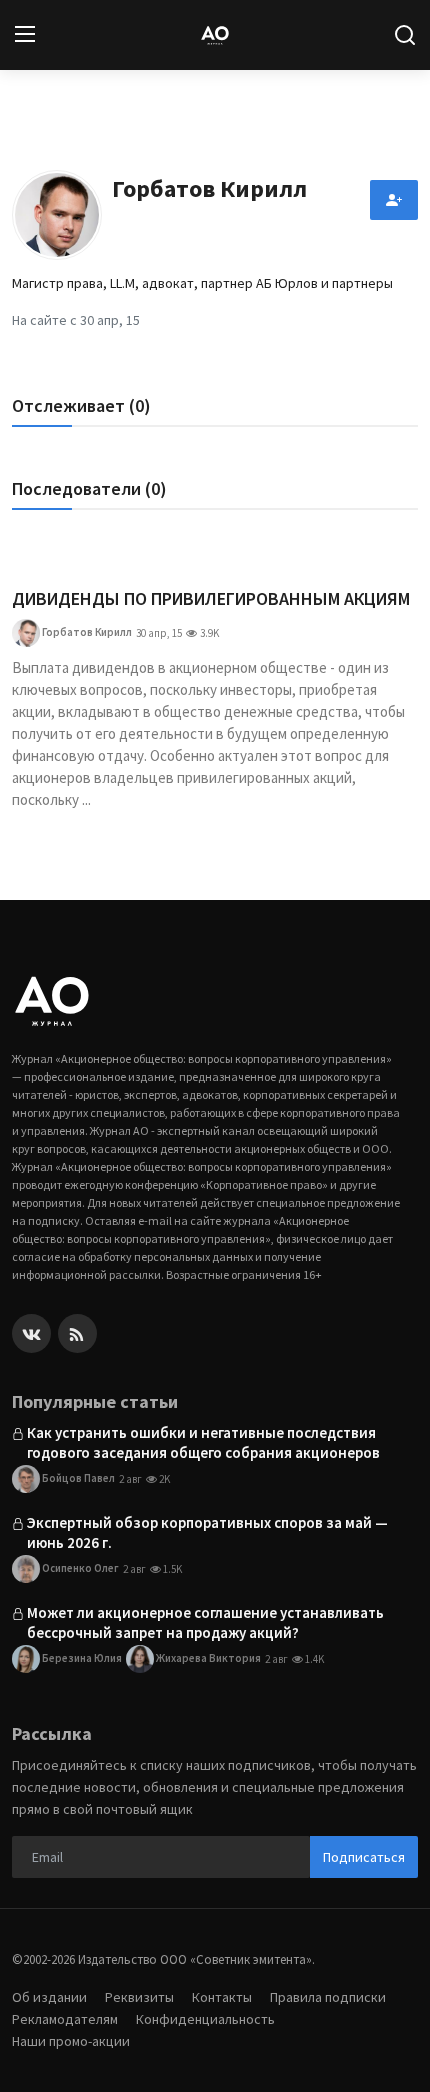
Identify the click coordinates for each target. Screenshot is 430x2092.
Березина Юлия (81, 1657)
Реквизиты (139, 1997)
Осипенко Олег (79, 1567)
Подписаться (364, 1857)
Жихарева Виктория (207, 1657)
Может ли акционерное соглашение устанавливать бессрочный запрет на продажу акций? (205, 1622)
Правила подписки (328, 1997)
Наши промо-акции (71, 2041)
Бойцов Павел (77, 1477)
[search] (405, 35)
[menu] (25, 35)
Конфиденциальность (205, 2019)
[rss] (77, 1333)
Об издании (49, 1997)
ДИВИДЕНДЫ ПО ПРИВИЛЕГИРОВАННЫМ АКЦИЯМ (211, 598)
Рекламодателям (65, 2019)
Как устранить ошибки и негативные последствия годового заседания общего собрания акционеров (203, 1442)
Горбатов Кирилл (86, 632)
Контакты (222, 1997)
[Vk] (31, 1333)
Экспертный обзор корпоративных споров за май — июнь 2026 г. (207, 1532)
